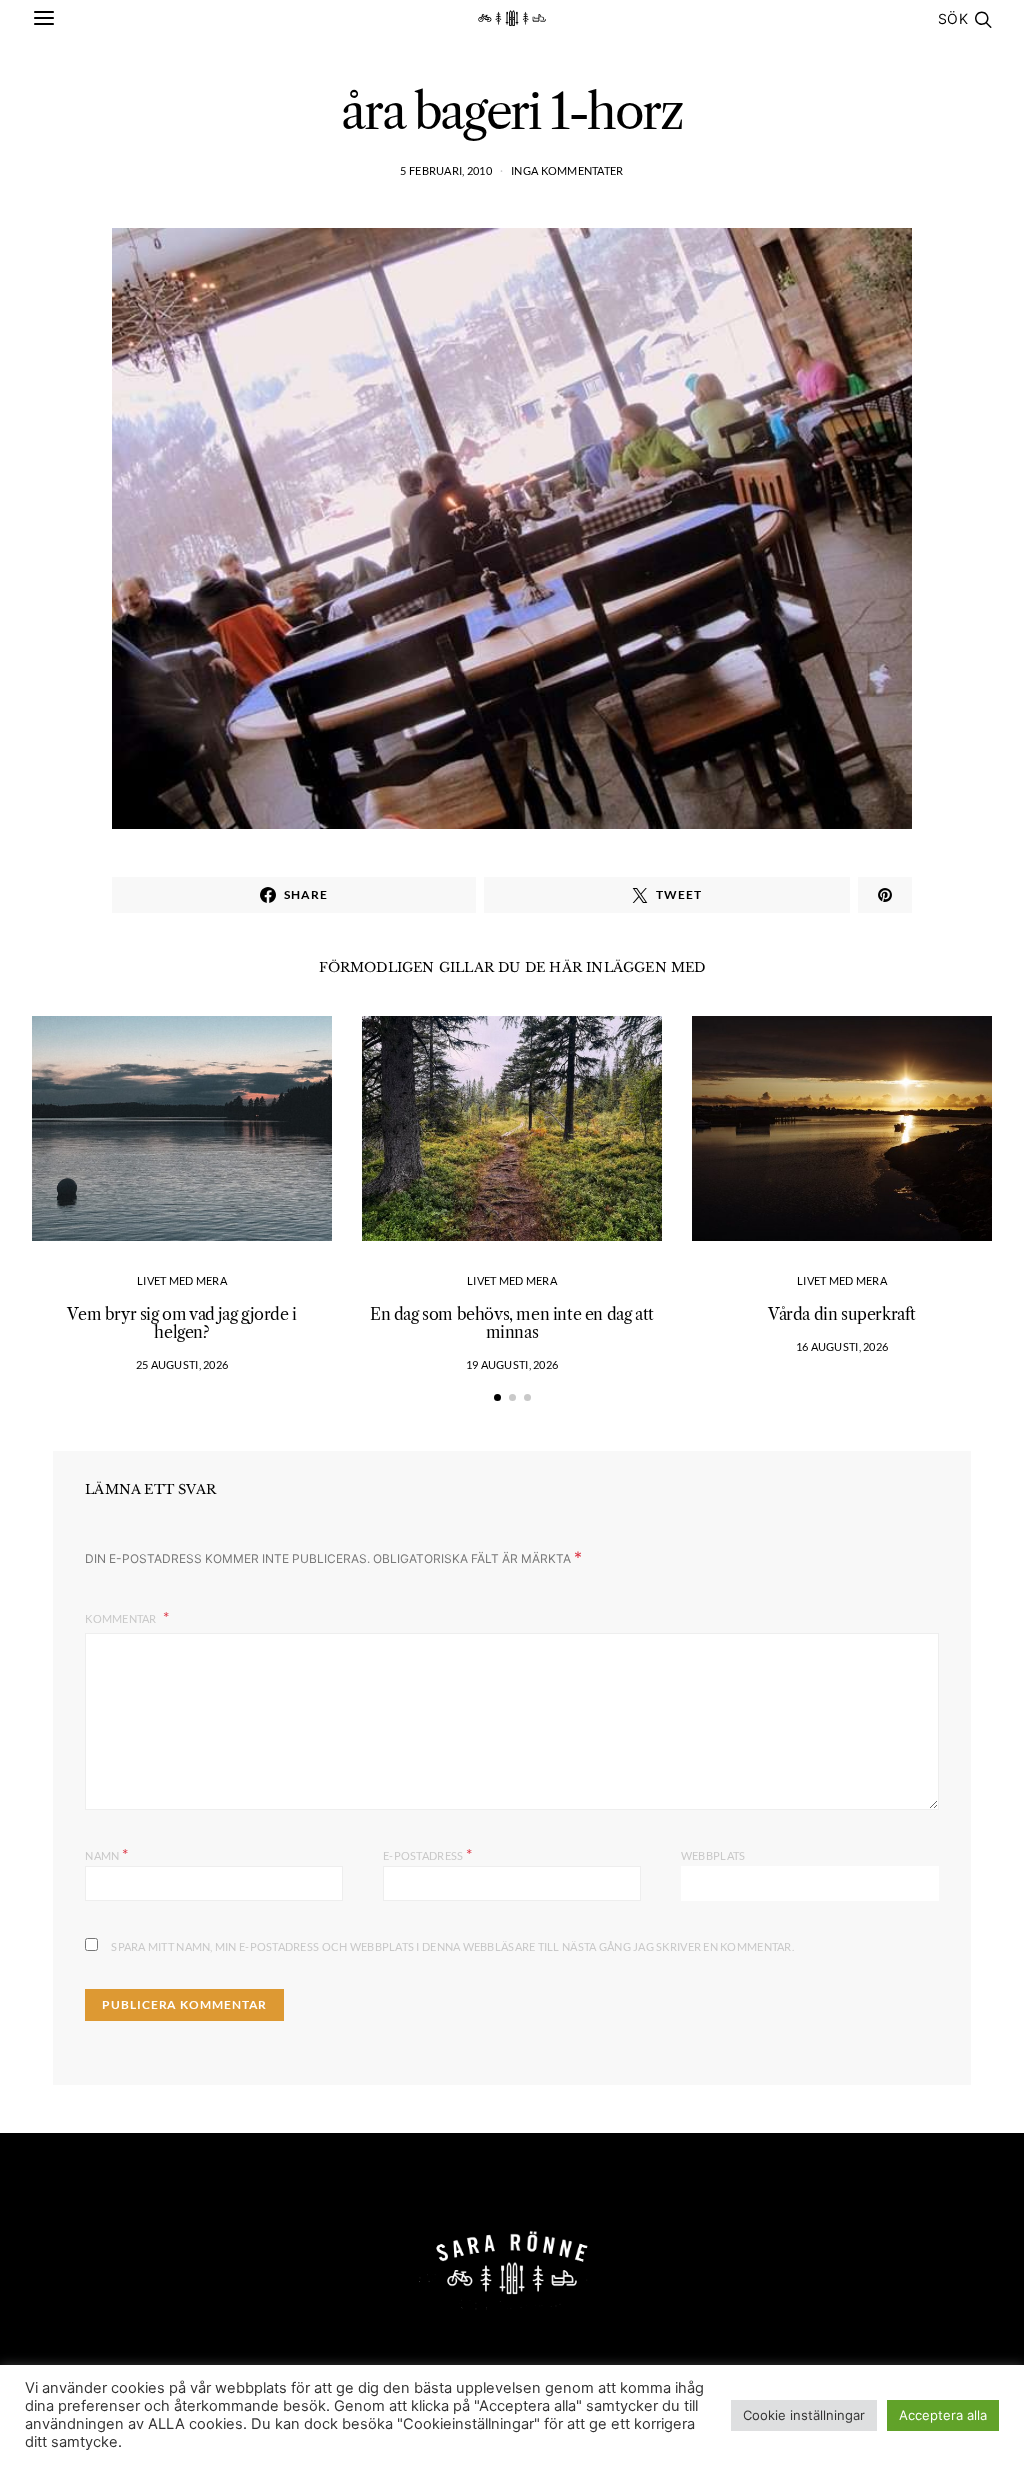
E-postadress (427, 1853)
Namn (106, 1853)
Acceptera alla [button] (943, 2415)
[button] (497, 1397)
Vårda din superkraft (842, 1314)
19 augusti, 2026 (512, 1364)
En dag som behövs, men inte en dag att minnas (512, 1323)
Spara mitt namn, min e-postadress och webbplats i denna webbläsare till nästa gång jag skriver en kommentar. (452, 1946)
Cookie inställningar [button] (804, 2415)
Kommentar (122, 1618)
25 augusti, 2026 (182, 1364)
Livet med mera (182, 1280)
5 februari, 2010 (445, 170)
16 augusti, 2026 (842, 1346)
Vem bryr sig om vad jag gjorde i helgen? (181, 1323)
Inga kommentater (567, 170)
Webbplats (713, 1855)
